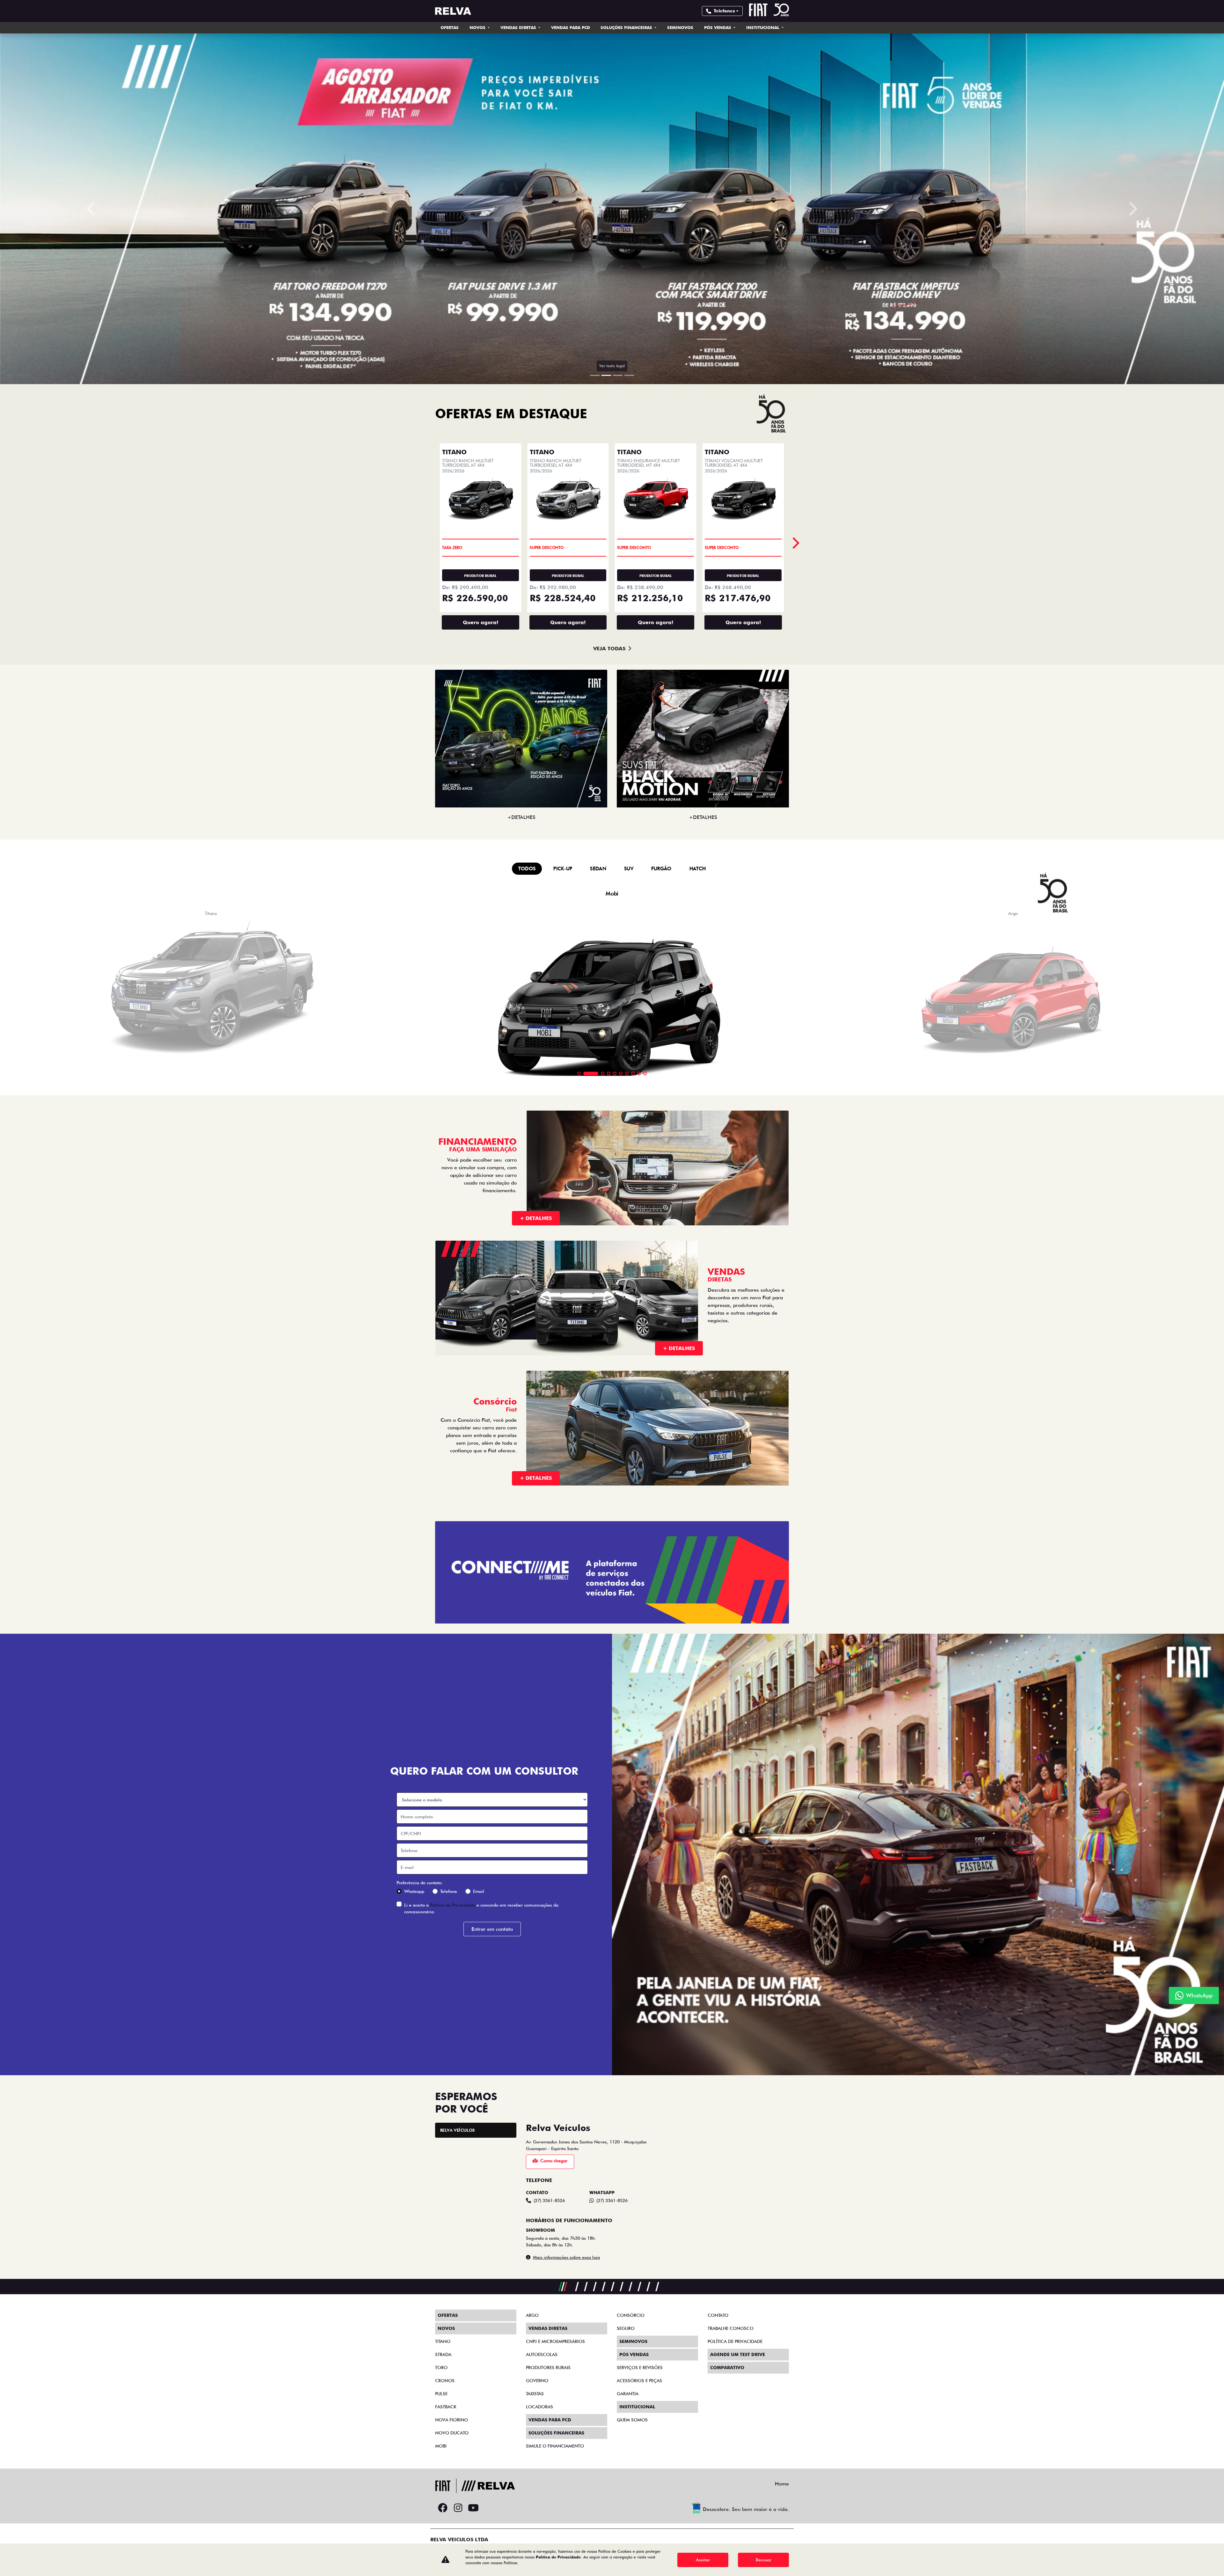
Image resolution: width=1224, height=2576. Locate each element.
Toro (441, 2368)
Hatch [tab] (698, 869)
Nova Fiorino (452, 2420)
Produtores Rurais (548, 2368)
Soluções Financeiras (627, 27)
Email (479, 1891)
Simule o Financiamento (555, 2446)
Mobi (441, 2446)
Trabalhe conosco (731, 2328)
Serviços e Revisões (640, 2368)
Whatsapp (414, 1891)
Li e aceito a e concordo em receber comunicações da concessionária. (481, 1908)
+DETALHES (521, 817)
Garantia (628, 2394)
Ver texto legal (612, 366)
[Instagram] (458, 2508)
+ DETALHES (536, 1218)
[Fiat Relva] (453, 11)
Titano (443, 2341)
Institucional (763, 27)
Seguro (626, 2328)
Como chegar (554, 2161)
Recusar (764, 2560)
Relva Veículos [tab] (457, 2130)
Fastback (446, 2407)
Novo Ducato (452, 2433)
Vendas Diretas (519, 27)
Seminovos (680, 27)
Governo (537, 2381)
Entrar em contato (492, 1929)
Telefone (449, 1891)
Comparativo (727, 2368)
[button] (92, 209)
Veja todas (609, 649)
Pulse (441, 2394)
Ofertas (450, 27)
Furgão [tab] (661, 869)
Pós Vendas (718, 27)
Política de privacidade (735, 2341)
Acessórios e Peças (639, 2381)
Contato (718, 2315)
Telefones (724, 11)
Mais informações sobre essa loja (566, 2257)
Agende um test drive (738, 2354)
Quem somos (632, 2420)
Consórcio (631, 2315)
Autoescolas (542, 2354)
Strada (443, 2354)
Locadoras (539, 2407)
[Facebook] (443, 2508)
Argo (532, 2315)
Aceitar (703, 2560)
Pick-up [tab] (563, 869)
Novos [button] (478, 27)
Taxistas (535, 2394)
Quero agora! (481, 622)
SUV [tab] (629, 869)
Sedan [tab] (598, 869)
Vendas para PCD (571, 27)
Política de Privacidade (453, 1905)
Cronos (445, 2381)
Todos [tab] (527, 869)
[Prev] (795, 543)
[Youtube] (473, 2508)
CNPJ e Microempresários (555, 2341)
